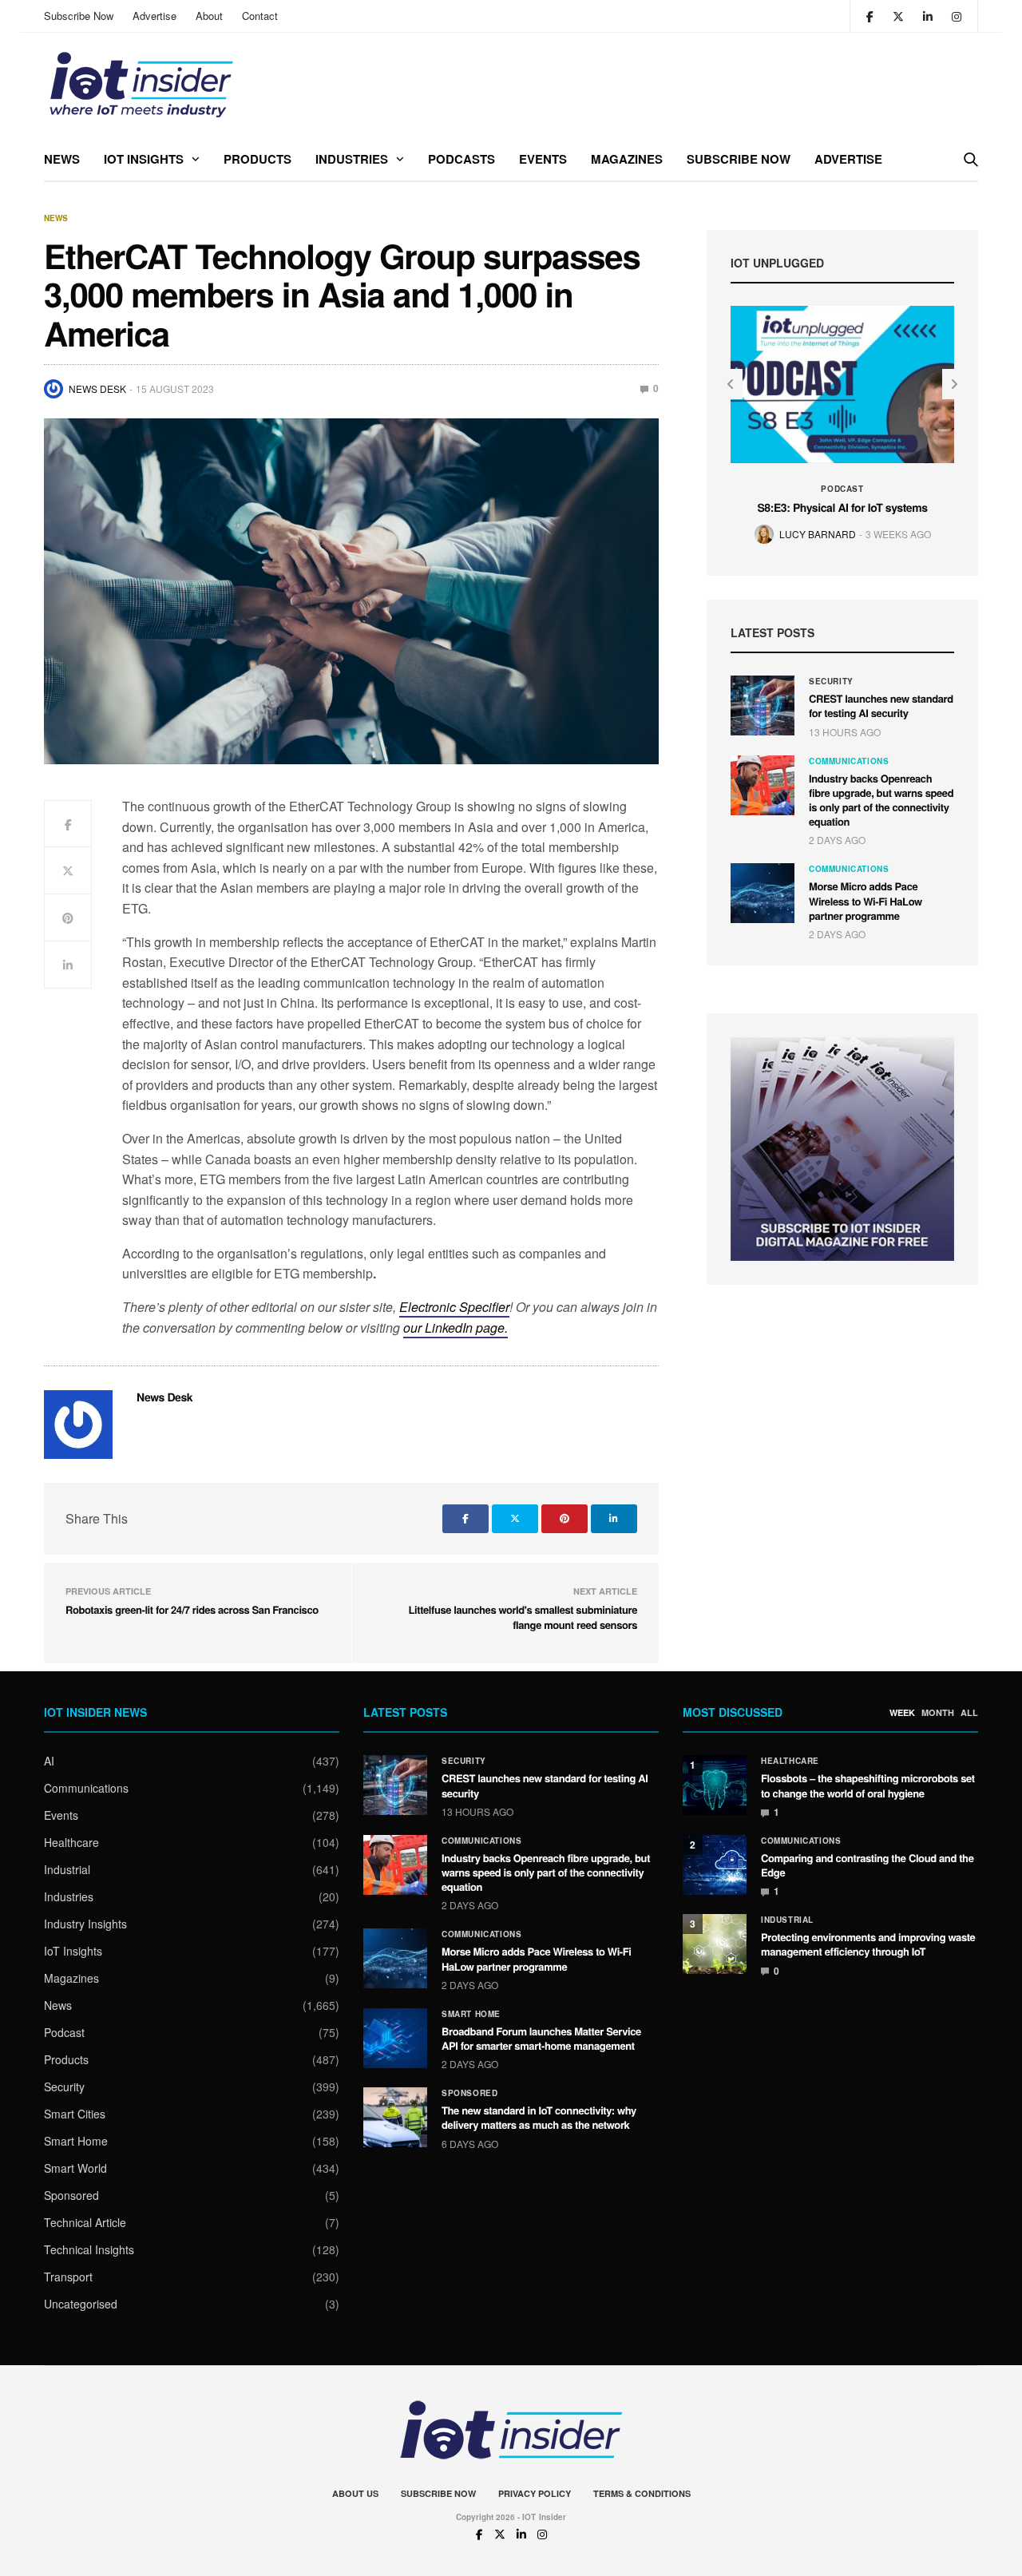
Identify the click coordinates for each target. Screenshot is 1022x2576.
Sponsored (71, 2195)
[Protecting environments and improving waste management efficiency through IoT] (715, 1944)
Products (257, 159)
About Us (355, 2493)
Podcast (842, 489)
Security (831, 681)
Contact (260, 16)
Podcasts (461, 159)
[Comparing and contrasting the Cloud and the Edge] (715, 1865)
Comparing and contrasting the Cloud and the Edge (868, 1865)
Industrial (67, 1869)
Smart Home (76, 2141)
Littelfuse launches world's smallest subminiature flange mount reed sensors (523, 1617)
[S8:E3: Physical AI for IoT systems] (842, 384)
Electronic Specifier (454, 1307)
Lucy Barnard (818, 534)
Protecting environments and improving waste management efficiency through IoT (868, 1944)
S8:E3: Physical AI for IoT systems (842, 508)
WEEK (902, 1713)
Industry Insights (85, 1924)
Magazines (627, 159)
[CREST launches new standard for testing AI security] (763, 705)
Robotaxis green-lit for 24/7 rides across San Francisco (192, 1609)
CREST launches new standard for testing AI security (881, 705)
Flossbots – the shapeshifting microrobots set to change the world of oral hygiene (868, 1785)
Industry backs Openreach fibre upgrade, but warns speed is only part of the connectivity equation (881, 800)
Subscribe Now (79, 16)
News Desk (97, 388)
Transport (68, 2277)
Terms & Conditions (642, 2493)
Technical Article (85, 2222)
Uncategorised (81, 2304)
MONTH (938, 1713)
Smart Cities (75, 2114)
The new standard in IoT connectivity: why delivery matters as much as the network (539, 2117)
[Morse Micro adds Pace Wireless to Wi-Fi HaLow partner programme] (763, 893)
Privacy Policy (535, 2493)
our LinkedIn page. (456, 1328)
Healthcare (71, 1842)
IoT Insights (144, 159)
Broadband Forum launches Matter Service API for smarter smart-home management (541, 2038)
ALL (969, 1713)
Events (543, 159)
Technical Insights (89, 2249)
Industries (352, 159)
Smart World (75, 2168)
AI (49, 1761)
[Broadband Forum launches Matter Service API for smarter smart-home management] (395, 2038)
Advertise (154, 16)
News (62, 159)
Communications (849, 761)
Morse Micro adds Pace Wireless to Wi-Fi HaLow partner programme (866, 900)
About (209, 16)
